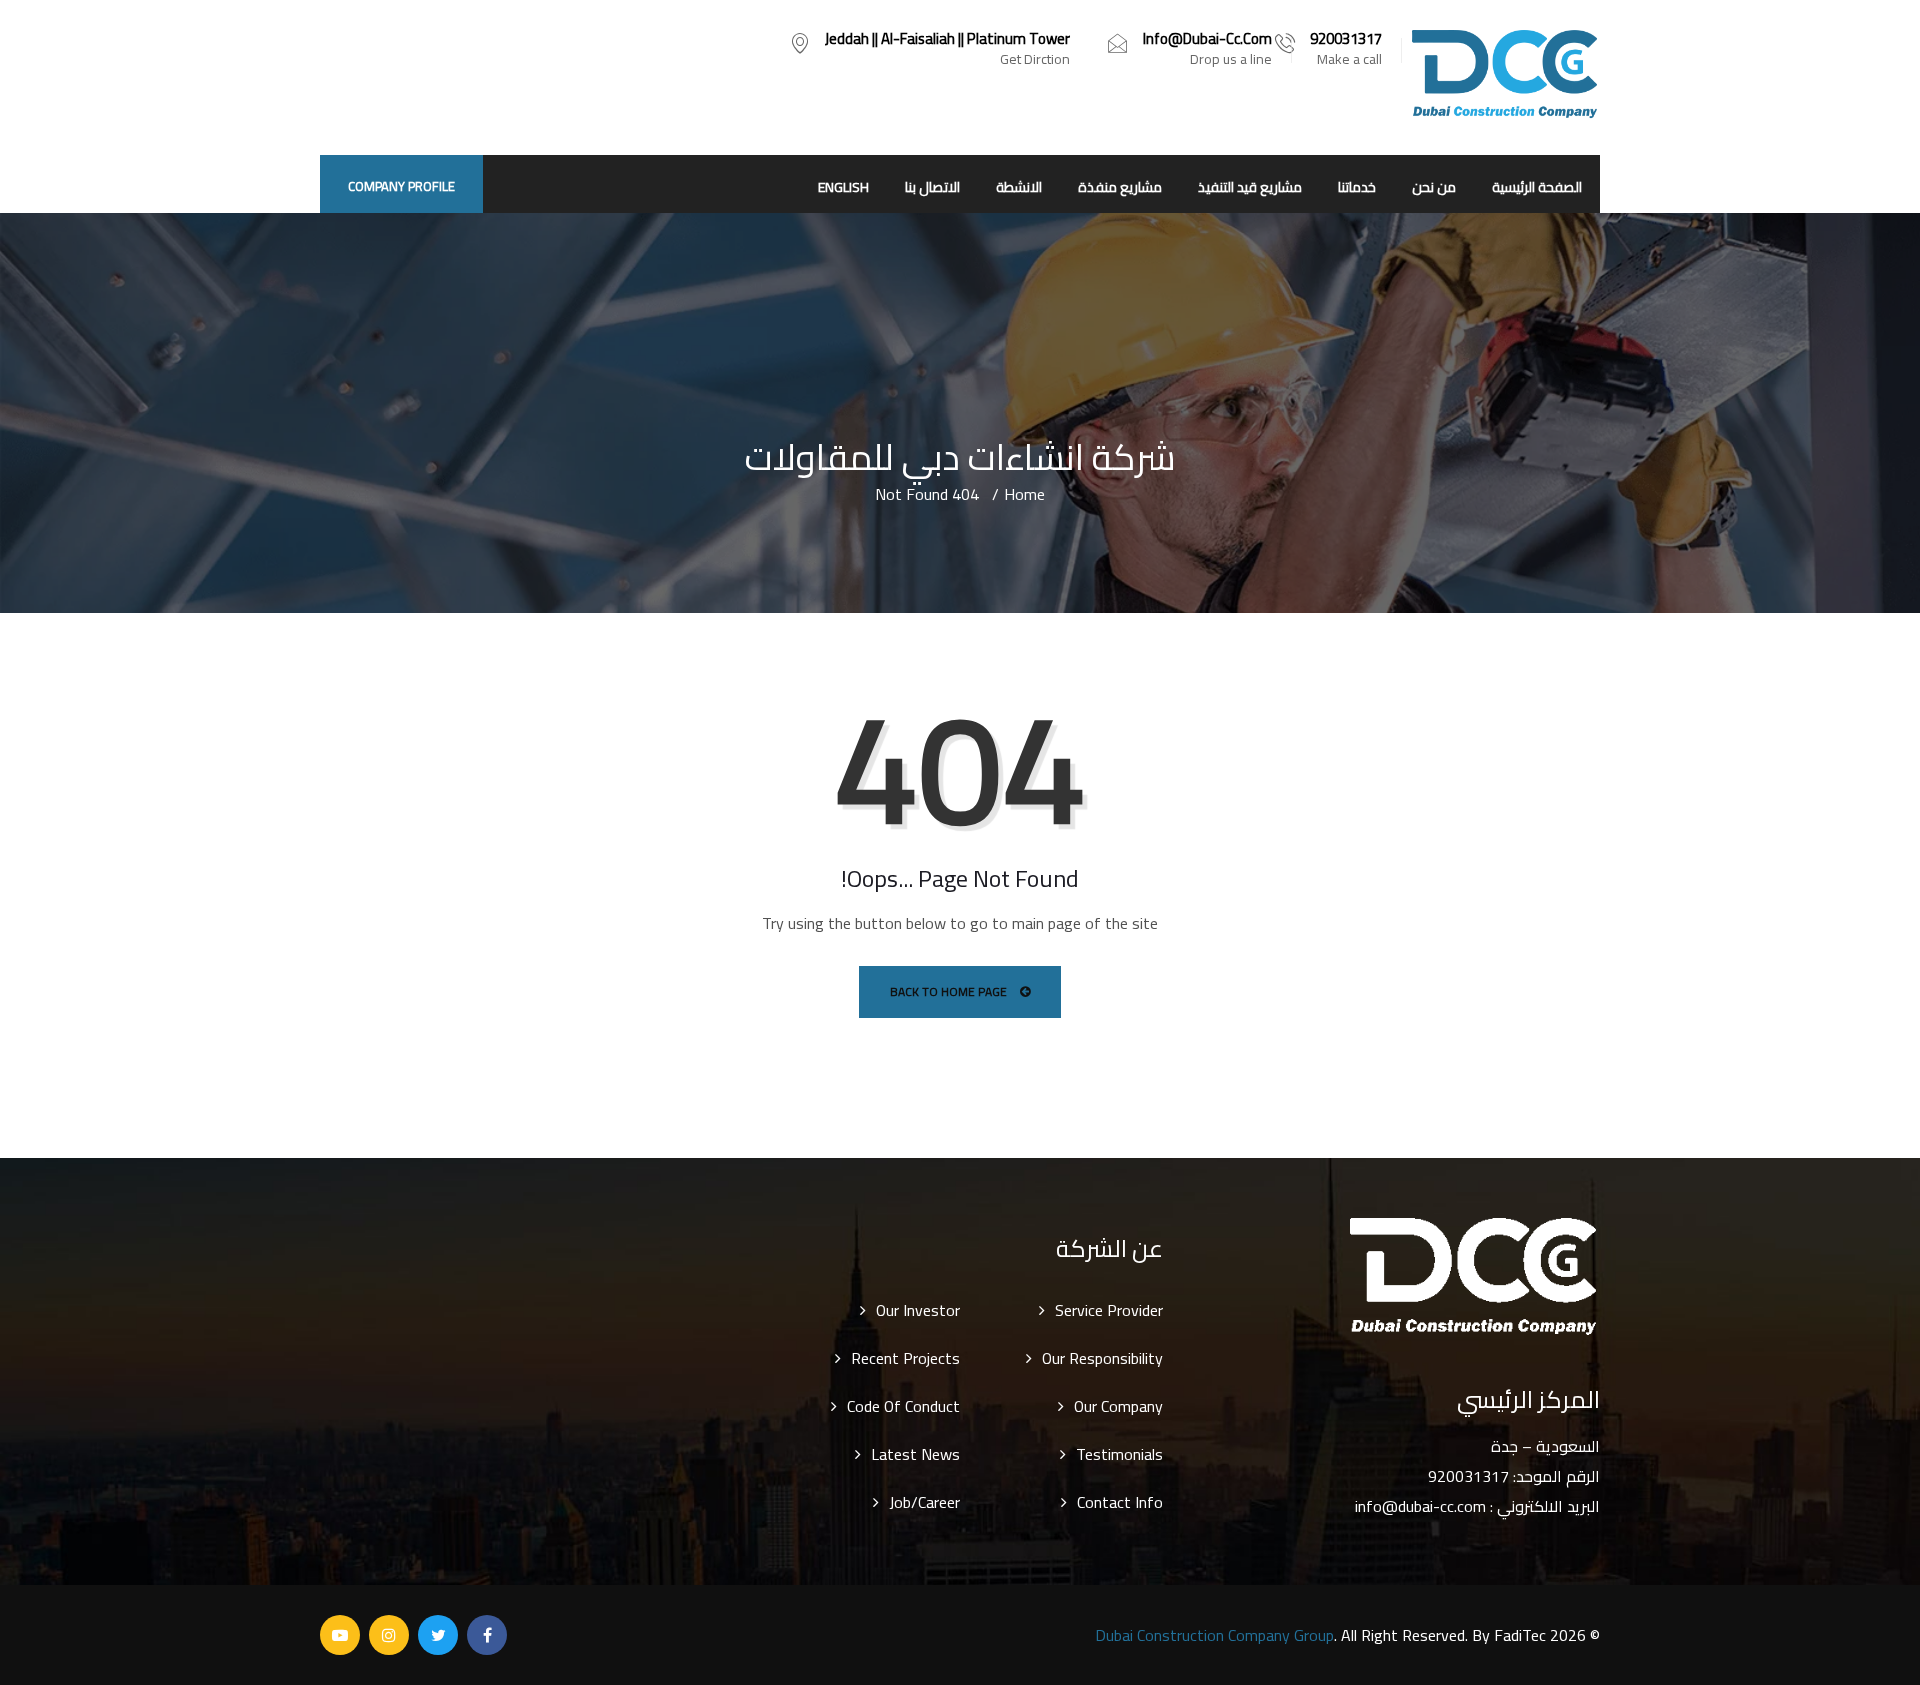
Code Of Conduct (903, 1406)
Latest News (915, 1454)
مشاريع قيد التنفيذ (1250, 187)
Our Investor (918, 1310)
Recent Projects (905, 1358)
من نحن (1434, 187)
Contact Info (1120, 1502)
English (843, 187)
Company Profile (401, 186)
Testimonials (1119, 1454)
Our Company (1118, 1406)
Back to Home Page (950, 991)
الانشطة (1019, 187)
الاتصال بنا (932, 187)
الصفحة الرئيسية (1537, 187)
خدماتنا (1357, 187)
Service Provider (1109, 1310)
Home (1024, 494)
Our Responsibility (1102, 1358)
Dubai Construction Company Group (1214, 1635)
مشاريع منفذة (1120, 187)
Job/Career (924, 1502)
